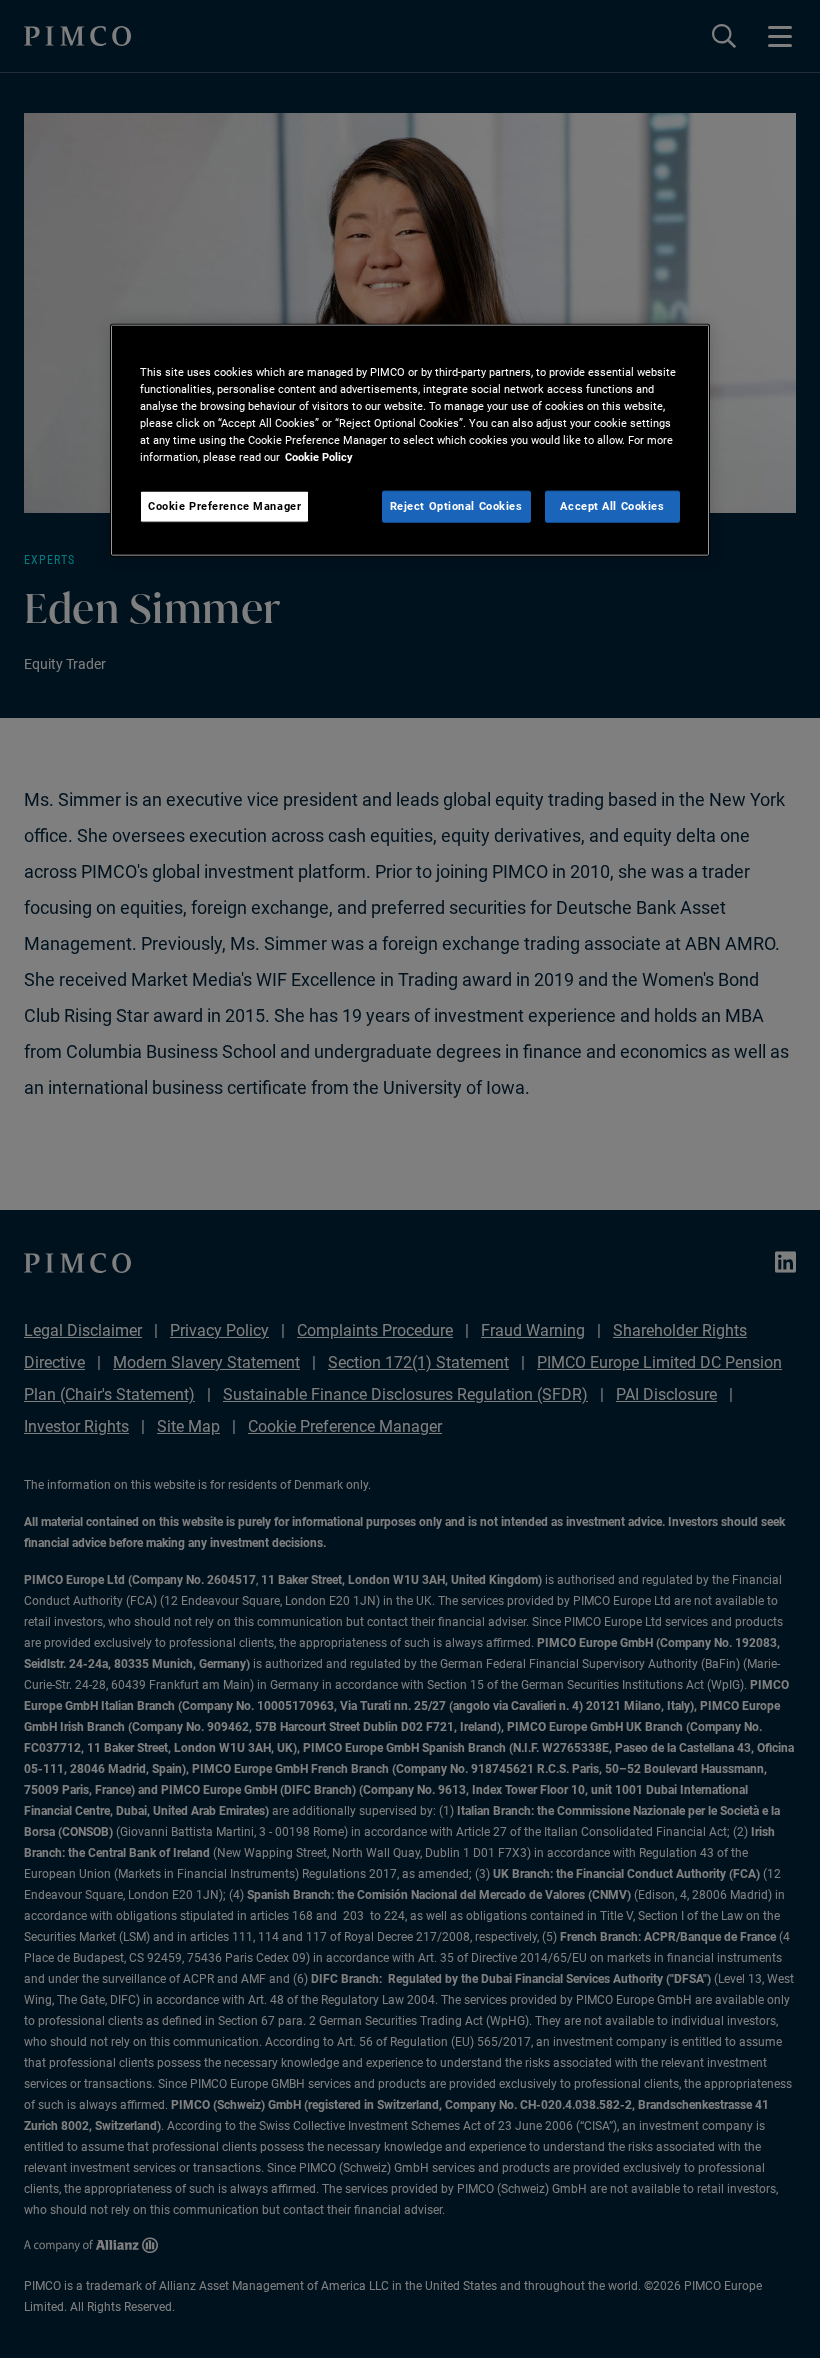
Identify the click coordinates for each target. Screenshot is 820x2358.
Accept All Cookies (612, 506)
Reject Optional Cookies (456, 506)
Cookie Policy (319, 457)
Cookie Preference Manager (224, 506)
